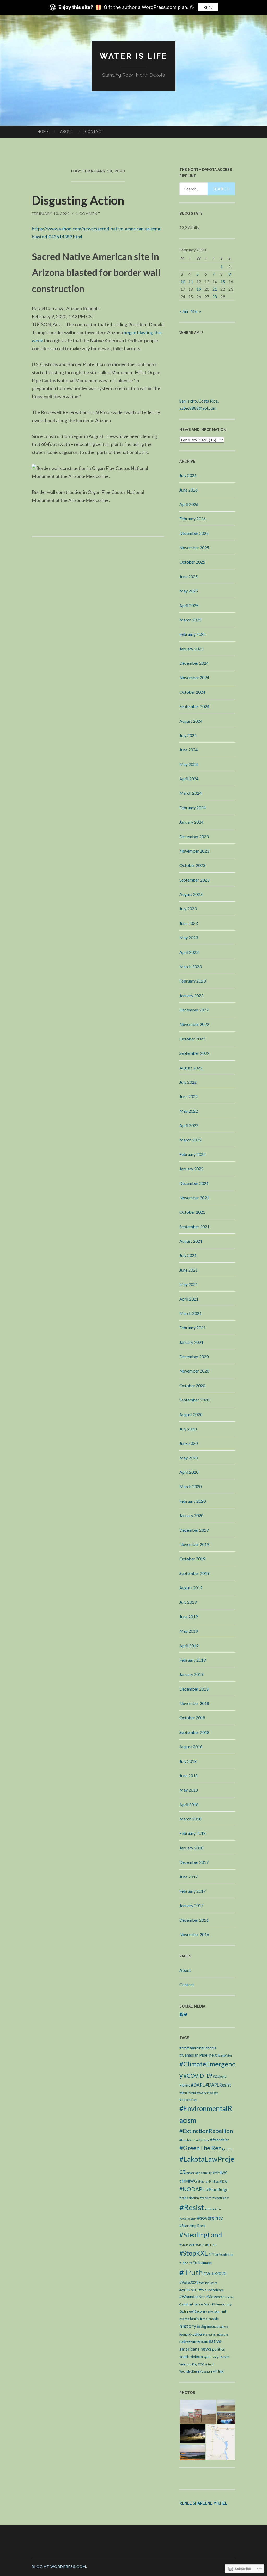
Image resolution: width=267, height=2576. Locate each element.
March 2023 (190, 966)
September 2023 (194, 880)
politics (219, 2349)
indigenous (208, 2326)
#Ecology (212, 2093)
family (195, 2318)
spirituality (211, 2357)
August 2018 (191, 1747)
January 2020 (191, 1515)
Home (43, 131)
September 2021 (194, 1227)
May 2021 (189, 1284)
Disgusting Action (78, 200)
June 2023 (189, 923)
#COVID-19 (198, 2075)
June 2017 (189, 1877)
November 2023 (194, 851)
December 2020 (194, 1356)
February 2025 (193, 634)
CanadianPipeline (191, 2304)
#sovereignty (188, 2218)
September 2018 (194, 1732)
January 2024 (191, 822)
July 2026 (188, 475)
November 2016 (194, 1934)
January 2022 (191, 1169)
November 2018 (194, 1703)
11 (191, 282)
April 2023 (189, 952)
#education (188, 2100)
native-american (194, 2341)
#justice (227, 2149)
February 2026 (193, 519)
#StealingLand (201, 2235)
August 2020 (191, 1414)
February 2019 (193, 1660)
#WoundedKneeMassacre (202, 2297)
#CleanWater (223, 2055)
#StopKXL (194, 2253)
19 (199, 289)
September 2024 (194, 706)
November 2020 (194, 1371)
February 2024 (193, 808)
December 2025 (194, 533)
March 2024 (190, 793)
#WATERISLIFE (189, 2290)
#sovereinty (210, 2218)
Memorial (209, 2335)
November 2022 (194, 1024)
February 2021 (193, 1328)
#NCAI (223, 2181)
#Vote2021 (189, 2282)
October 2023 (192, 865)
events (184, 2319)
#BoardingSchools (201, 2048)
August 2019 (191, 1588)
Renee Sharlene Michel (203, 2503)
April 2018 (189, 1804)
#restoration (213, 2209)
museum (222, 2335)
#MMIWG (188, 2181)
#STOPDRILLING (206, 2245)
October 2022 (192, 1039)
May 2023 (189, 937)
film (203, 2319)
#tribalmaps (202, 2263)
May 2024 (189, 764)
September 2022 (194, 1053)
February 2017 (193, 1891)
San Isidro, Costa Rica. (199, 401)
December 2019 (194, 1530)
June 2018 (189, 1775)
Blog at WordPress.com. (59, 2566)
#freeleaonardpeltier (194, 2140)
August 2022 (191, 1068)
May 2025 (189, 591)
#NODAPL (192, 2189)
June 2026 (189, 490)
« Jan (184, 311)
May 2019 (189, 1631)
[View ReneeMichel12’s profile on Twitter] (186, 2015)
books (229, 2297)
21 (215, 289)
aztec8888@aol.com (198, 408)
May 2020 (189, 1458)
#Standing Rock (192, 2226)
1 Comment (88, 214)
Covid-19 (209, 2304)
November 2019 (194, 1544)
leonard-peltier (191, 2334)
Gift (208, 7)
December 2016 (194, 1920)
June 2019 (189, 1617)
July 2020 (188, 1429)
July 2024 (188, 735)
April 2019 (189, 1646)
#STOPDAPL (187, 2245)
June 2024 (189, 750)
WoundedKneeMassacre (196, 2371)
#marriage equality (199, 2173)
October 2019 (192, 1559)
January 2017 (191, 1905)
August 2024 (191, 721)
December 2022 (194, 1010)
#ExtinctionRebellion (206, 2131)
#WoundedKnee (211, 2290)
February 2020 (193, 1501)
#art (183, 2048)
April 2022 (189, 1125)
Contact (94, 131)
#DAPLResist (218, 2085)
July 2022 (188, 1082)
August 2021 (191, 1241)
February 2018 (193, 1833)
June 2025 (189, 576)
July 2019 (188, 1602)
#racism (206, 2198)
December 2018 (194, 1689)
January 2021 (191, 1342)
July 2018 (188, 1761)
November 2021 (194, 1198)
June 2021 (189, 1270)
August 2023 (191, 894)
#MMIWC (220, 2173)
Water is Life (133, 56)
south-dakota (191, 2357)
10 (183, 282)
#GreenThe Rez (200, 2148)
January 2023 (191, 995)
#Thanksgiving (221, 2254)
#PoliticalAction (189, 2198)
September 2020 (194, 1400)
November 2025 (194, 547)
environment (217, 2311)
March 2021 (190, 1313)
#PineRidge (217, 2189)
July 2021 (188, 1255)
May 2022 (189, 1111)
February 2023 (193, 981)
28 (215, 296)
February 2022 (193, 1154)
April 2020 (189, 1472)
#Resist (192, 2207)
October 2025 (192, 562)
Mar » (196, 311)
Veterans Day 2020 (192, 2364)
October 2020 (192, 1385)
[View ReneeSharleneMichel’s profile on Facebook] (181, 2015)
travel (224, 2357)
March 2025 (190, 620)
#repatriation (221, 2198)
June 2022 (189, 1096)
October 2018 (192, 1718)
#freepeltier (219, 2140)
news (206, 2349)
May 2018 (189, 1790)
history (188, 2326)
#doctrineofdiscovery (193, 2093)
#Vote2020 (215, 2273)
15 (223, 282)
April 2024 (189, 779)
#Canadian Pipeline (196, 2055)
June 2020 (189, 1443)
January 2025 (191, 649)
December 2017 (194, 1862)
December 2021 (194, 1183)
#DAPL (198, 2085)
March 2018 (190, 1819)
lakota (224, 2327)
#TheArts (186, 2263)
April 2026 (189, 504)
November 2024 (194, 677)
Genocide (213, 2319)
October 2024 (192, 692)
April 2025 (189, 605)
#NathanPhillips (208, 2181)
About (67, 131)
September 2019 (194, 1573)
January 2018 (191, 1848)
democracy (223, 2304)
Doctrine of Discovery (193, 2311)
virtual (209, 2364)
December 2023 (194, 837)
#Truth (191, 2272)
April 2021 (189, 1299)
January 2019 (191, 1674)
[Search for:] (207, 189)
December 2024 (194, 663)
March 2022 (190, 1140)
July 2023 (188, 909)
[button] (198, 2412)
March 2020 (190, 1486)
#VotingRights (208, 2283)
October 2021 (192, 1212)
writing (218, 2371)
